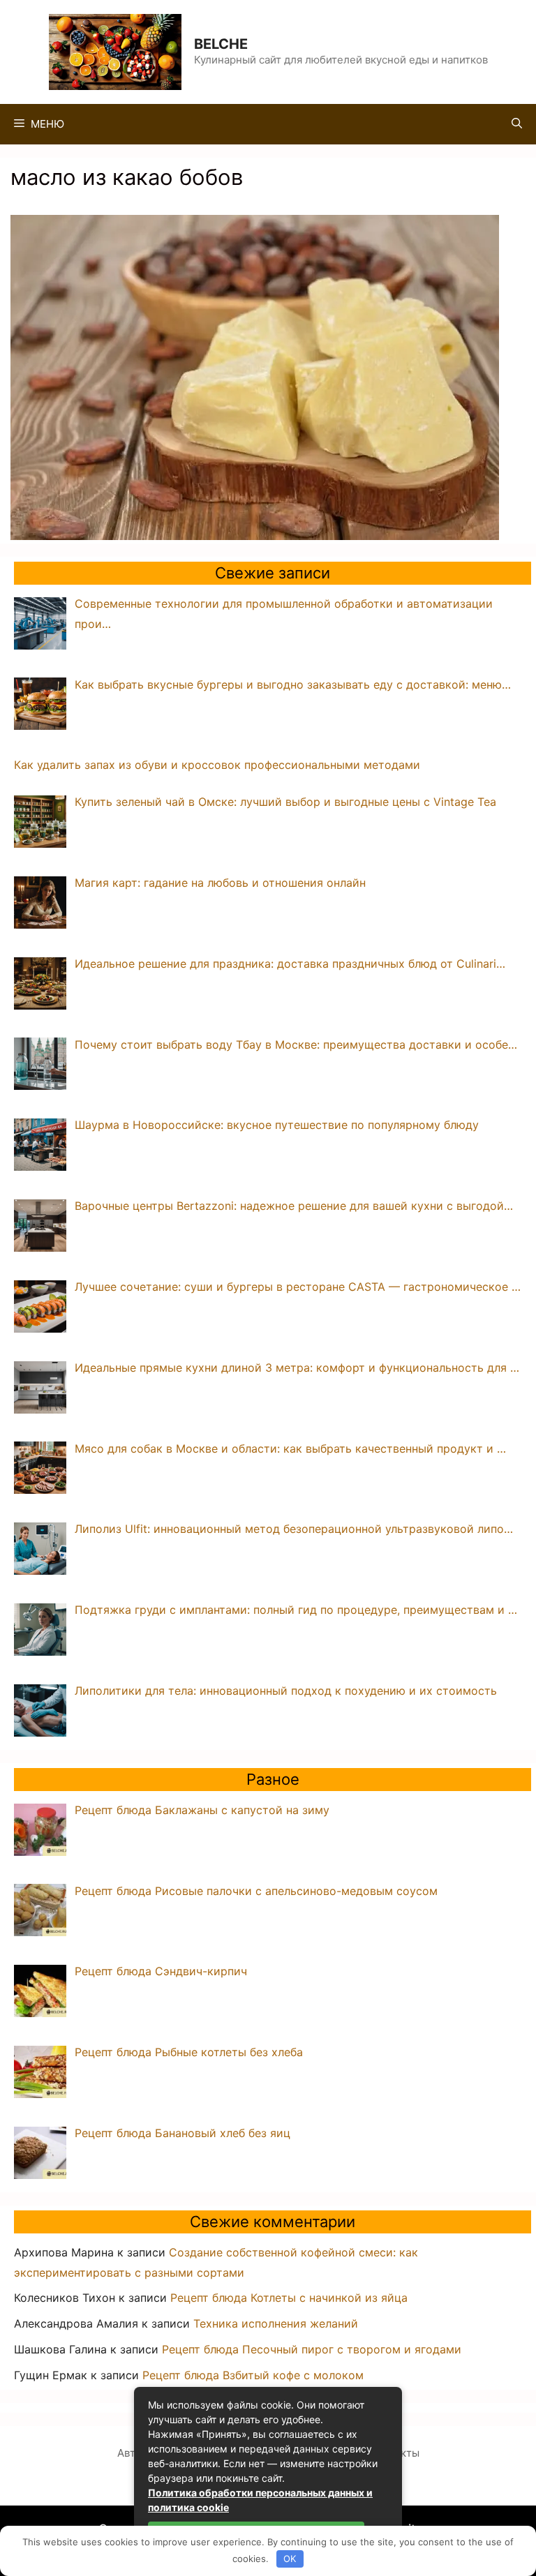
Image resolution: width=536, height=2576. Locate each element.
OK (290, 2559)
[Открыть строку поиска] (517, 124)
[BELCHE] (115, 51)
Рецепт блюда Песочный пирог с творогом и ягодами (312, 2349)
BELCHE (221, 44)
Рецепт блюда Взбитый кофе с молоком (253, 2375)
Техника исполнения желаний (276, 2323)
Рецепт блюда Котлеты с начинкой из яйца (289, 2298)
